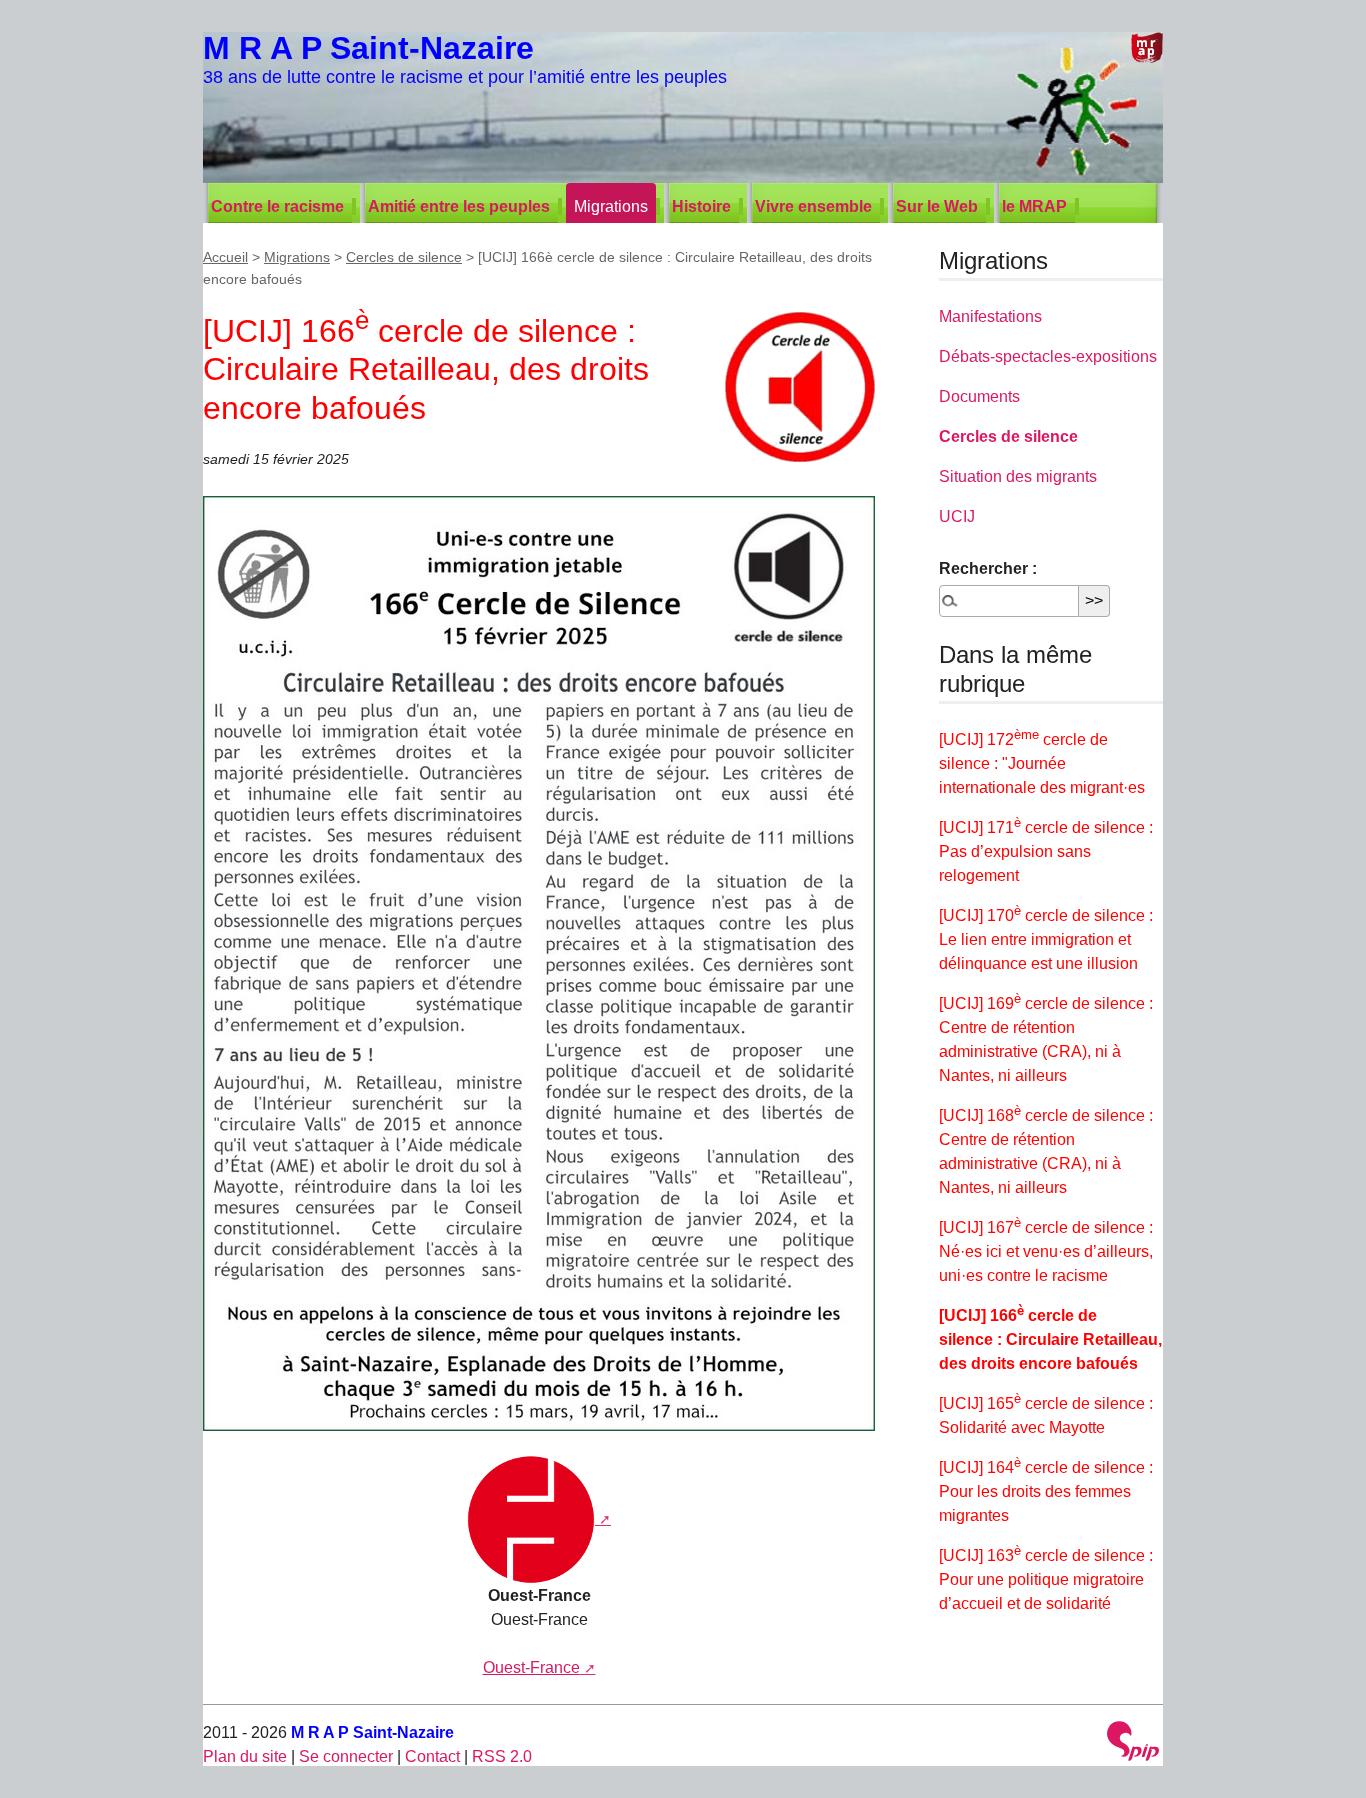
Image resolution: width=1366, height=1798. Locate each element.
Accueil (225, 257)
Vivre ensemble (813, 206)
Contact (432, 1756)
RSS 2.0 (502, 1756)
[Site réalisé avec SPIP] (1133, 1743)
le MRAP (1034, 206)
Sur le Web (937, 206)
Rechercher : (988, 568)
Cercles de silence (404, 257)
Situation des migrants (1018, 476)
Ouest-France (531, 1667)
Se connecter (346, 1756)
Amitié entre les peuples (459, 206)
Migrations (611, 206)
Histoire (701, 206)
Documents (979, 396)
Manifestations (990, 316)
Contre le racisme (277, 206)
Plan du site (245, 1756)
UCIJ (957, 516)
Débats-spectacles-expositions (1048, 356)
